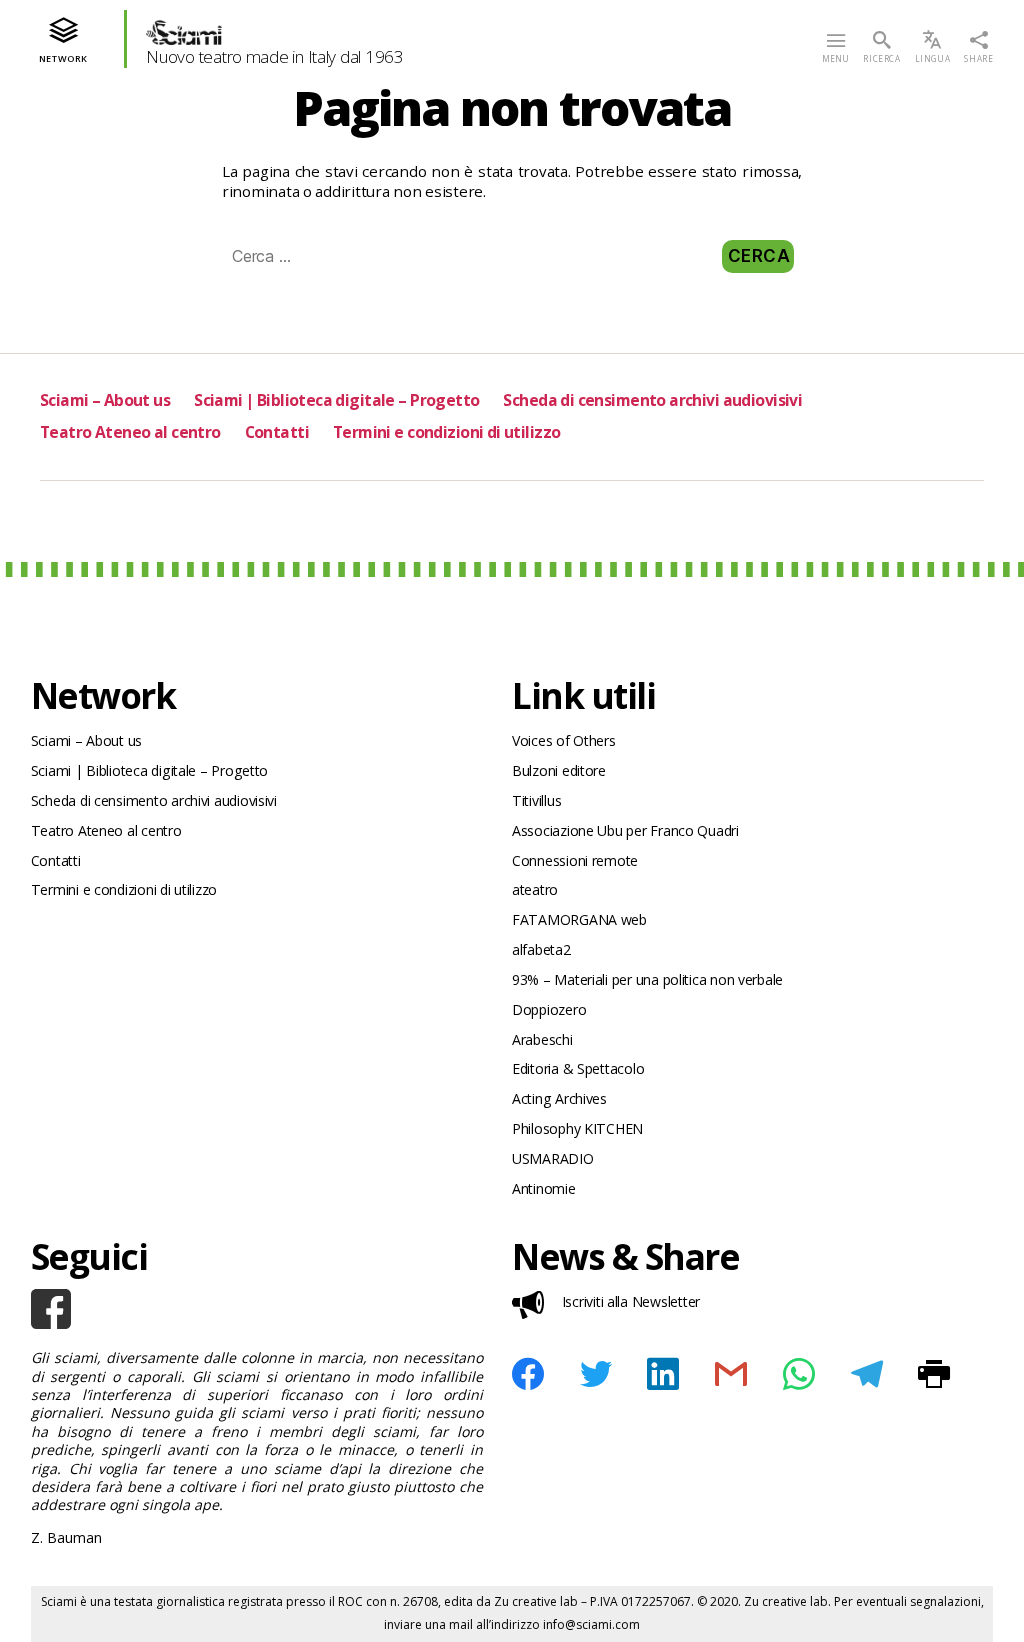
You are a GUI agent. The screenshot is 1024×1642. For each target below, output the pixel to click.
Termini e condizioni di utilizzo (446, 432)
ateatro (535, 889)
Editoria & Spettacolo (578, 1068)
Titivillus (536, 800)
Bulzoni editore (559, 770)
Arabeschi (542, 1039)
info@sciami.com (591, 1624)
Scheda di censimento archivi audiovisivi (652, 400)
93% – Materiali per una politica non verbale (647, 979)
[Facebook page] (257, 1309)
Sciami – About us (105, 400)
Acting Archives (559, 1098)
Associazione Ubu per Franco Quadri (625, 830)
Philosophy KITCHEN (577, 1128)
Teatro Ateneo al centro (130, 432)
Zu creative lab (536, 1601)
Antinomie (544, 1188)
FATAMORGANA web (579, 919)
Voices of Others (564, 740)
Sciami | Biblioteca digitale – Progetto (336, 400)
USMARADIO (553, 1158)
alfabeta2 (541, 949)
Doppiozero (549, 1009)
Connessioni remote (575, 860)
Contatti (277, 432)
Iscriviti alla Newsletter (631, 1301)
